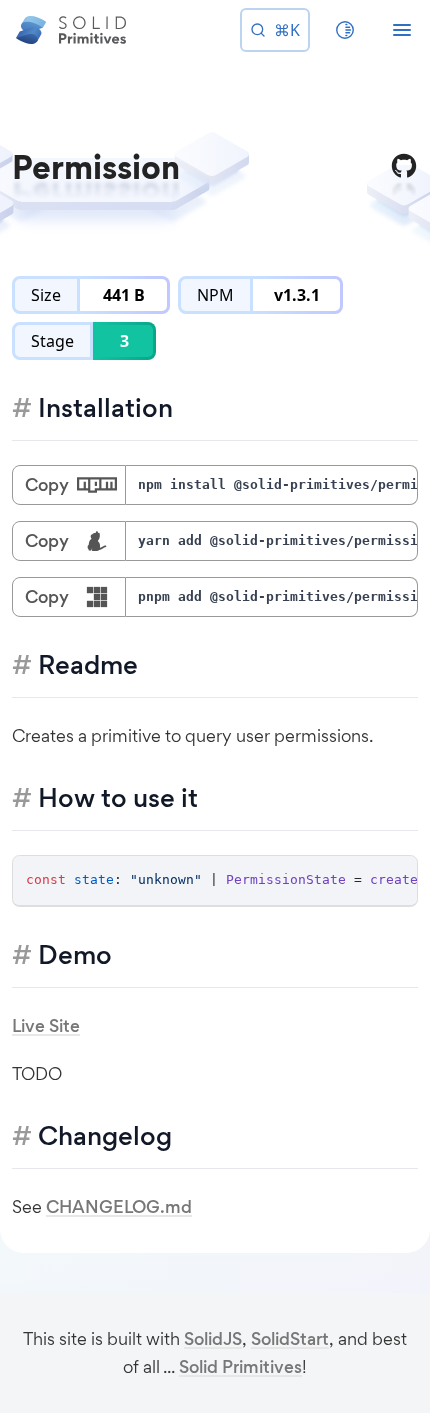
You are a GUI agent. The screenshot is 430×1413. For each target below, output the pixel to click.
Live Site (46, 1026)
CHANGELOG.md (119, 1207)
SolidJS (213, 1339)
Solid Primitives (240, 1367)
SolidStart (290, 1339)
